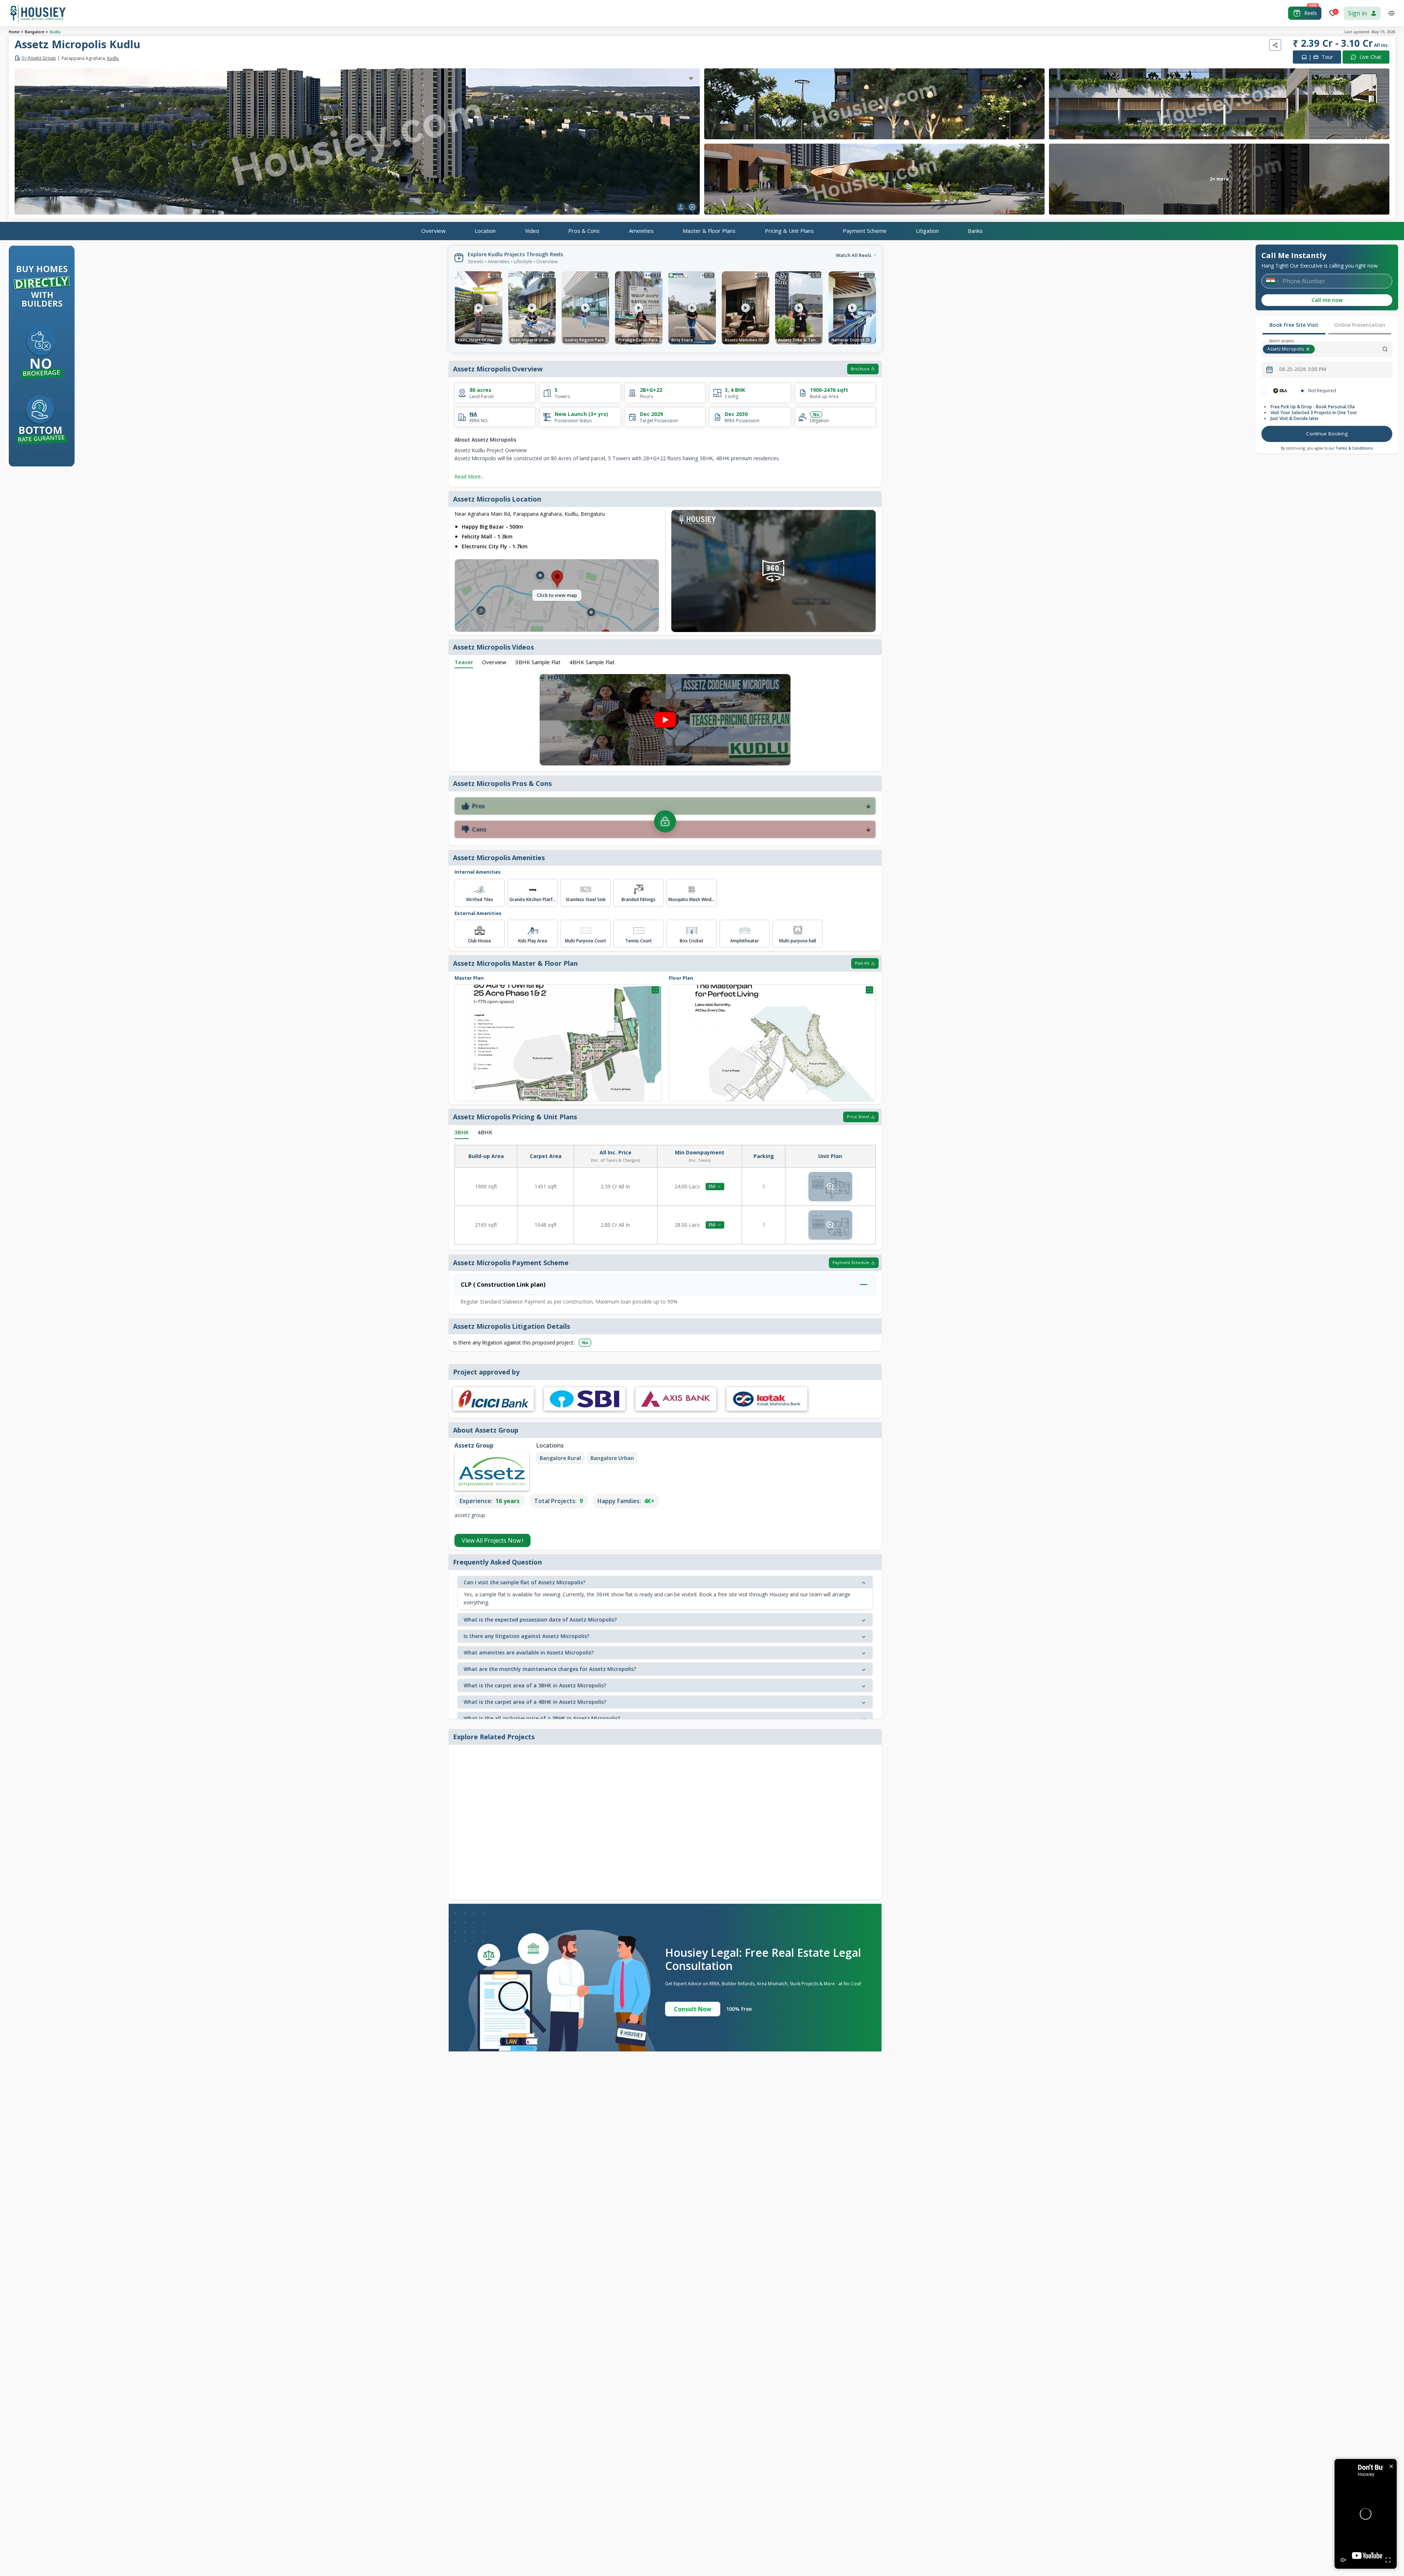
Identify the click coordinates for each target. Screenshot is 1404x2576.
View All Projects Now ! (492, 1540)
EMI (712, 1186)
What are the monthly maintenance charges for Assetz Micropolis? (550, 1669)
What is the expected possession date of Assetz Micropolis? (540, 1620)
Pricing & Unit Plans (789, 231)
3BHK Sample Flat (538, 662)
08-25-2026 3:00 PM (1303, 369)
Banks (975, 231)
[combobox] (1354, 349)
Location (485, 231)
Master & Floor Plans (709, 231)
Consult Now (693, 2009)
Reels (1311, 13)
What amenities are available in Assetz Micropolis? (529, 1652)
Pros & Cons (584, 231)
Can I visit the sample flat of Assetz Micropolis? (524, 1582)
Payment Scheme (865, 231)
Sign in (1357, 13)
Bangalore (35, 32)
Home (14, 32)
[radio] (1264, 391)
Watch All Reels (854, 255)
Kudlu (55, 32)
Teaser (464, 662)
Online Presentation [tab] (1360, 325)
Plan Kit (862, 963)
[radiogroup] (1327, 391)
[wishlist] (691, 79)
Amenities (641, 231)
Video (532, 231)
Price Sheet (858, 1117)
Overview (433, 231)
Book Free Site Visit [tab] (1294, 325)
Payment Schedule (851, 1262)
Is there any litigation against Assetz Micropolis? (526, 1636)
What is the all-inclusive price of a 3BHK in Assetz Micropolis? (542, 1718)
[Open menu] (1392, 13)
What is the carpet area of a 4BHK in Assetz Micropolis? (535, 1702)
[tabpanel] (1327, 416)
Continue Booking (1327, 434)
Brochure (860, 369)
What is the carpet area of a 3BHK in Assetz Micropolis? (535, 1685)
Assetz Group (39, 58)
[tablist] (1327, 326)
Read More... (469, 476)
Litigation (927, 231)
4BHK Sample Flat (592, 662)
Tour (1321, 57)
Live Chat (1370, 57)
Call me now (1327, 300)
